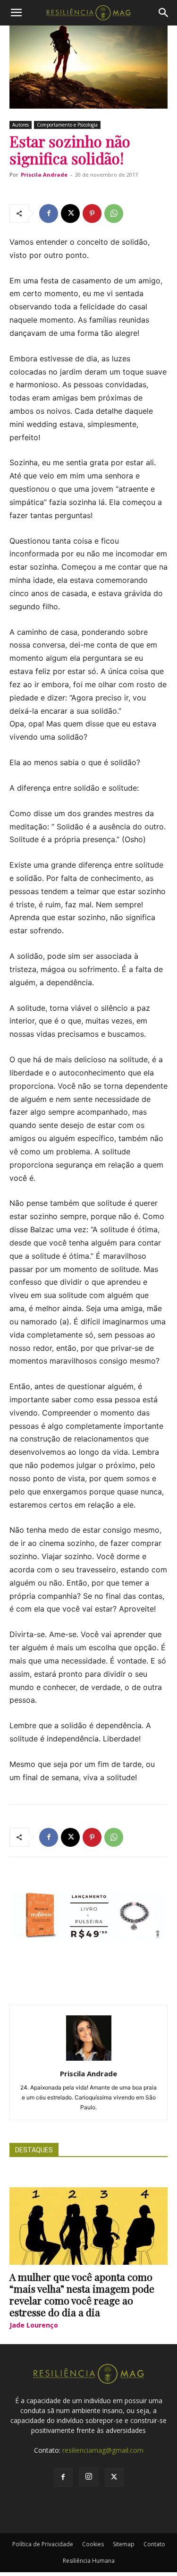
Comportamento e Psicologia (67, 125)
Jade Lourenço (34, 2325)
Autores (21, 125)
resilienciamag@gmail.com (103, 2450)
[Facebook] (49, 213)
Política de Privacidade (43, 2544)
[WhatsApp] (114, 213)
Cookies (93, 2544)
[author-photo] (89, 2060)
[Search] (164, 13)
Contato (154, 2544)
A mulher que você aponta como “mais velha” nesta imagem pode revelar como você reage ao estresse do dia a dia (82, 2294)
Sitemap (124, 2544)
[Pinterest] (92, 213)
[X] (70, 213)
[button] (16, 13)
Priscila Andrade (44, 175)
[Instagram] (89, 2477)
